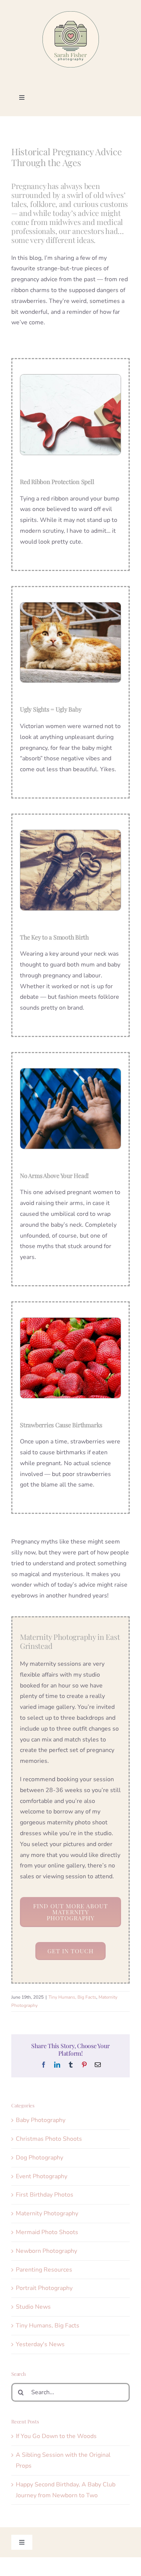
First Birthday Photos (45, 2195)
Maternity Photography (47, 2213)
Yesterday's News (40, 2344)
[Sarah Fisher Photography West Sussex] (71, 14)
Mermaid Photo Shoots (47, 2232)
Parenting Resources (44, 2270)
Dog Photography (39, 2158)
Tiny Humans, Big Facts (72, 1997)
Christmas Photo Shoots (49, 2139)
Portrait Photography (44, 2288)
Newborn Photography (46, 2251)
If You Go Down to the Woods (56, 2436)
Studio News (33, 2307)
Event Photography (42, 2176)
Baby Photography (41, 2120)
